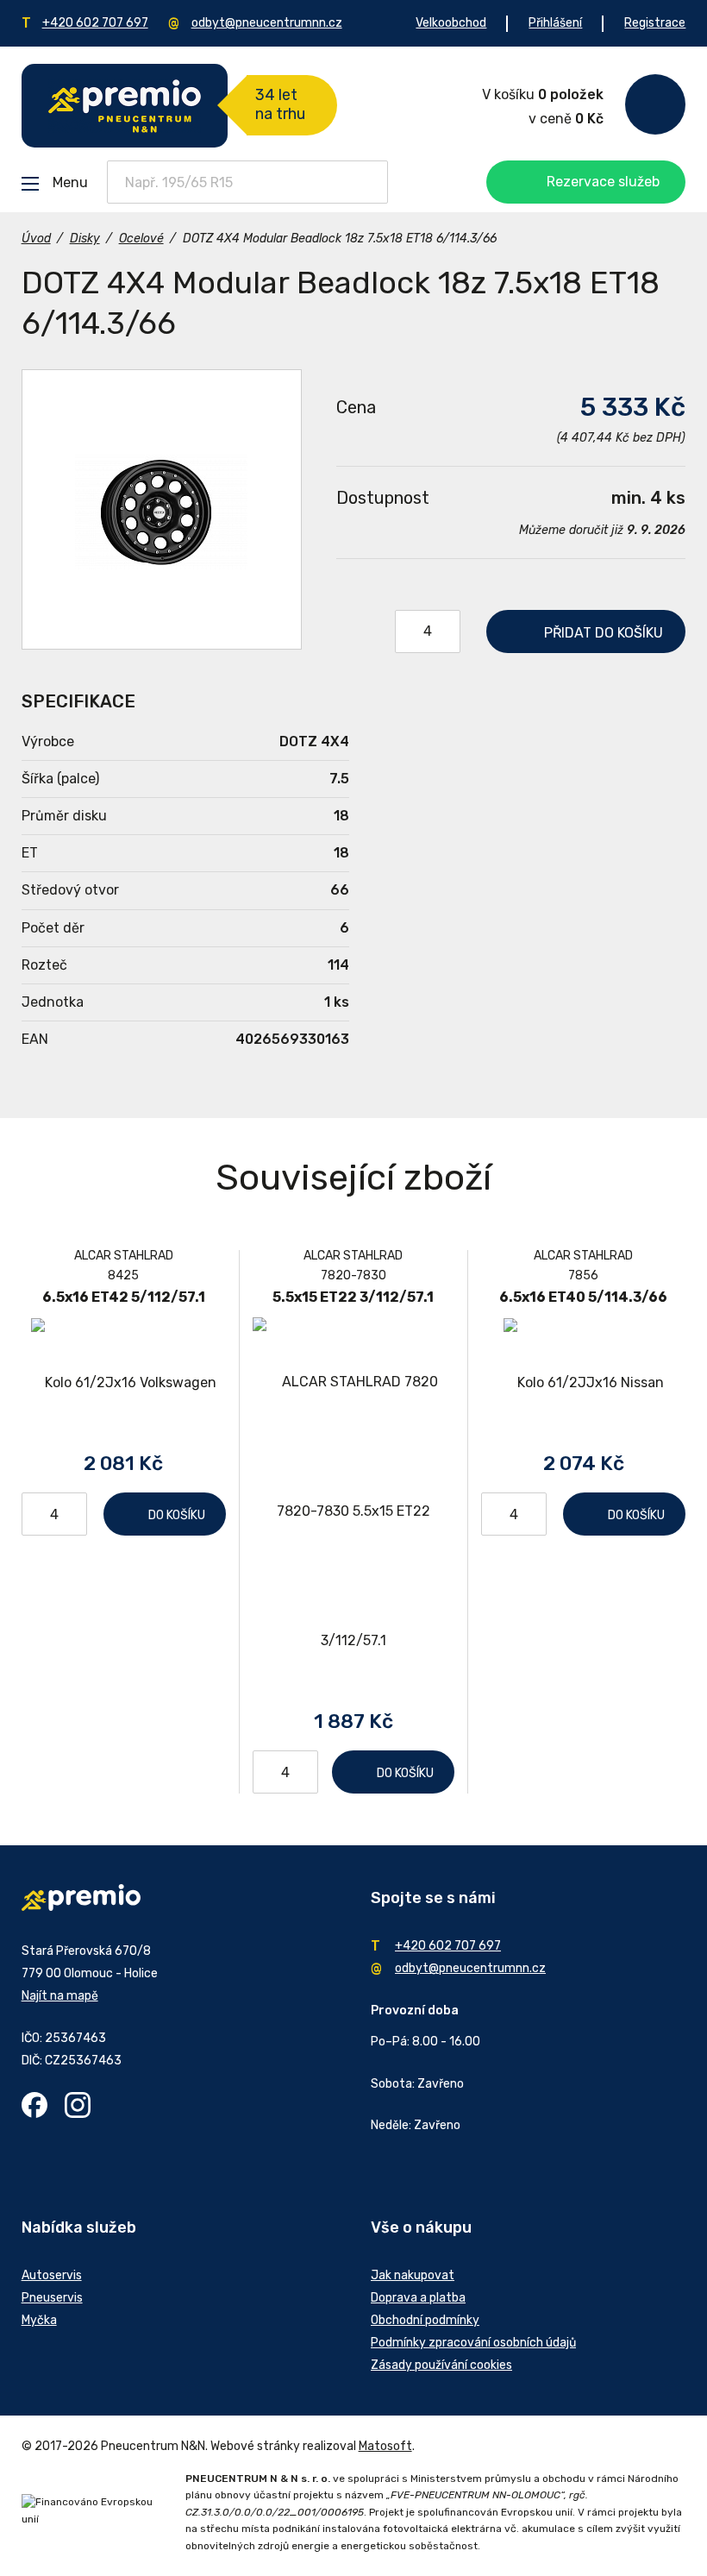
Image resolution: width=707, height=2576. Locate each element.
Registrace (655, 23)
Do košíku (177, 1515)
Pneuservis (52, 2298)
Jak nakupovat (413, 2275)
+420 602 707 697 (95, 23)
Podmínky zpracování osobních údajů (473, 2343)
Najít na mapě (60, 1996)
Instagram (78, 2105)
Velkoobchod (451, 23)
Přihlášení (555, 23)
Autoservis (52, 2275)
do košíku (604, 633)
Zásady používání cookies (441, 2365)
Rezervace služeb (603, 182)
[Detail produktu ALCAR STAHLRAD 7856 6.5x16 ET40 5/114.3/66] (583, 1382)
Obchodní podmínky (425, 2320)
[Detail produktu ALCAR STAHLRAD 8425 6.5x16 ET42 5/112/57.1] (124, 1382)
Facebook (34, 2105)
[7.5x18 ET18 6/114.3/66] (162, 509)
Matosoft (385, 2446)
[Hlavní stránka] (125, 106)
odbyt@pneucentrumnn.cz (267, 23)
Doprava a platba (418, 2298)
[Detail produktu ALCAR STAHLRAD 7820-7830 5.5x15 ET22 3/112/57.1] (354, 1511)
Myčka (39, 2320)
